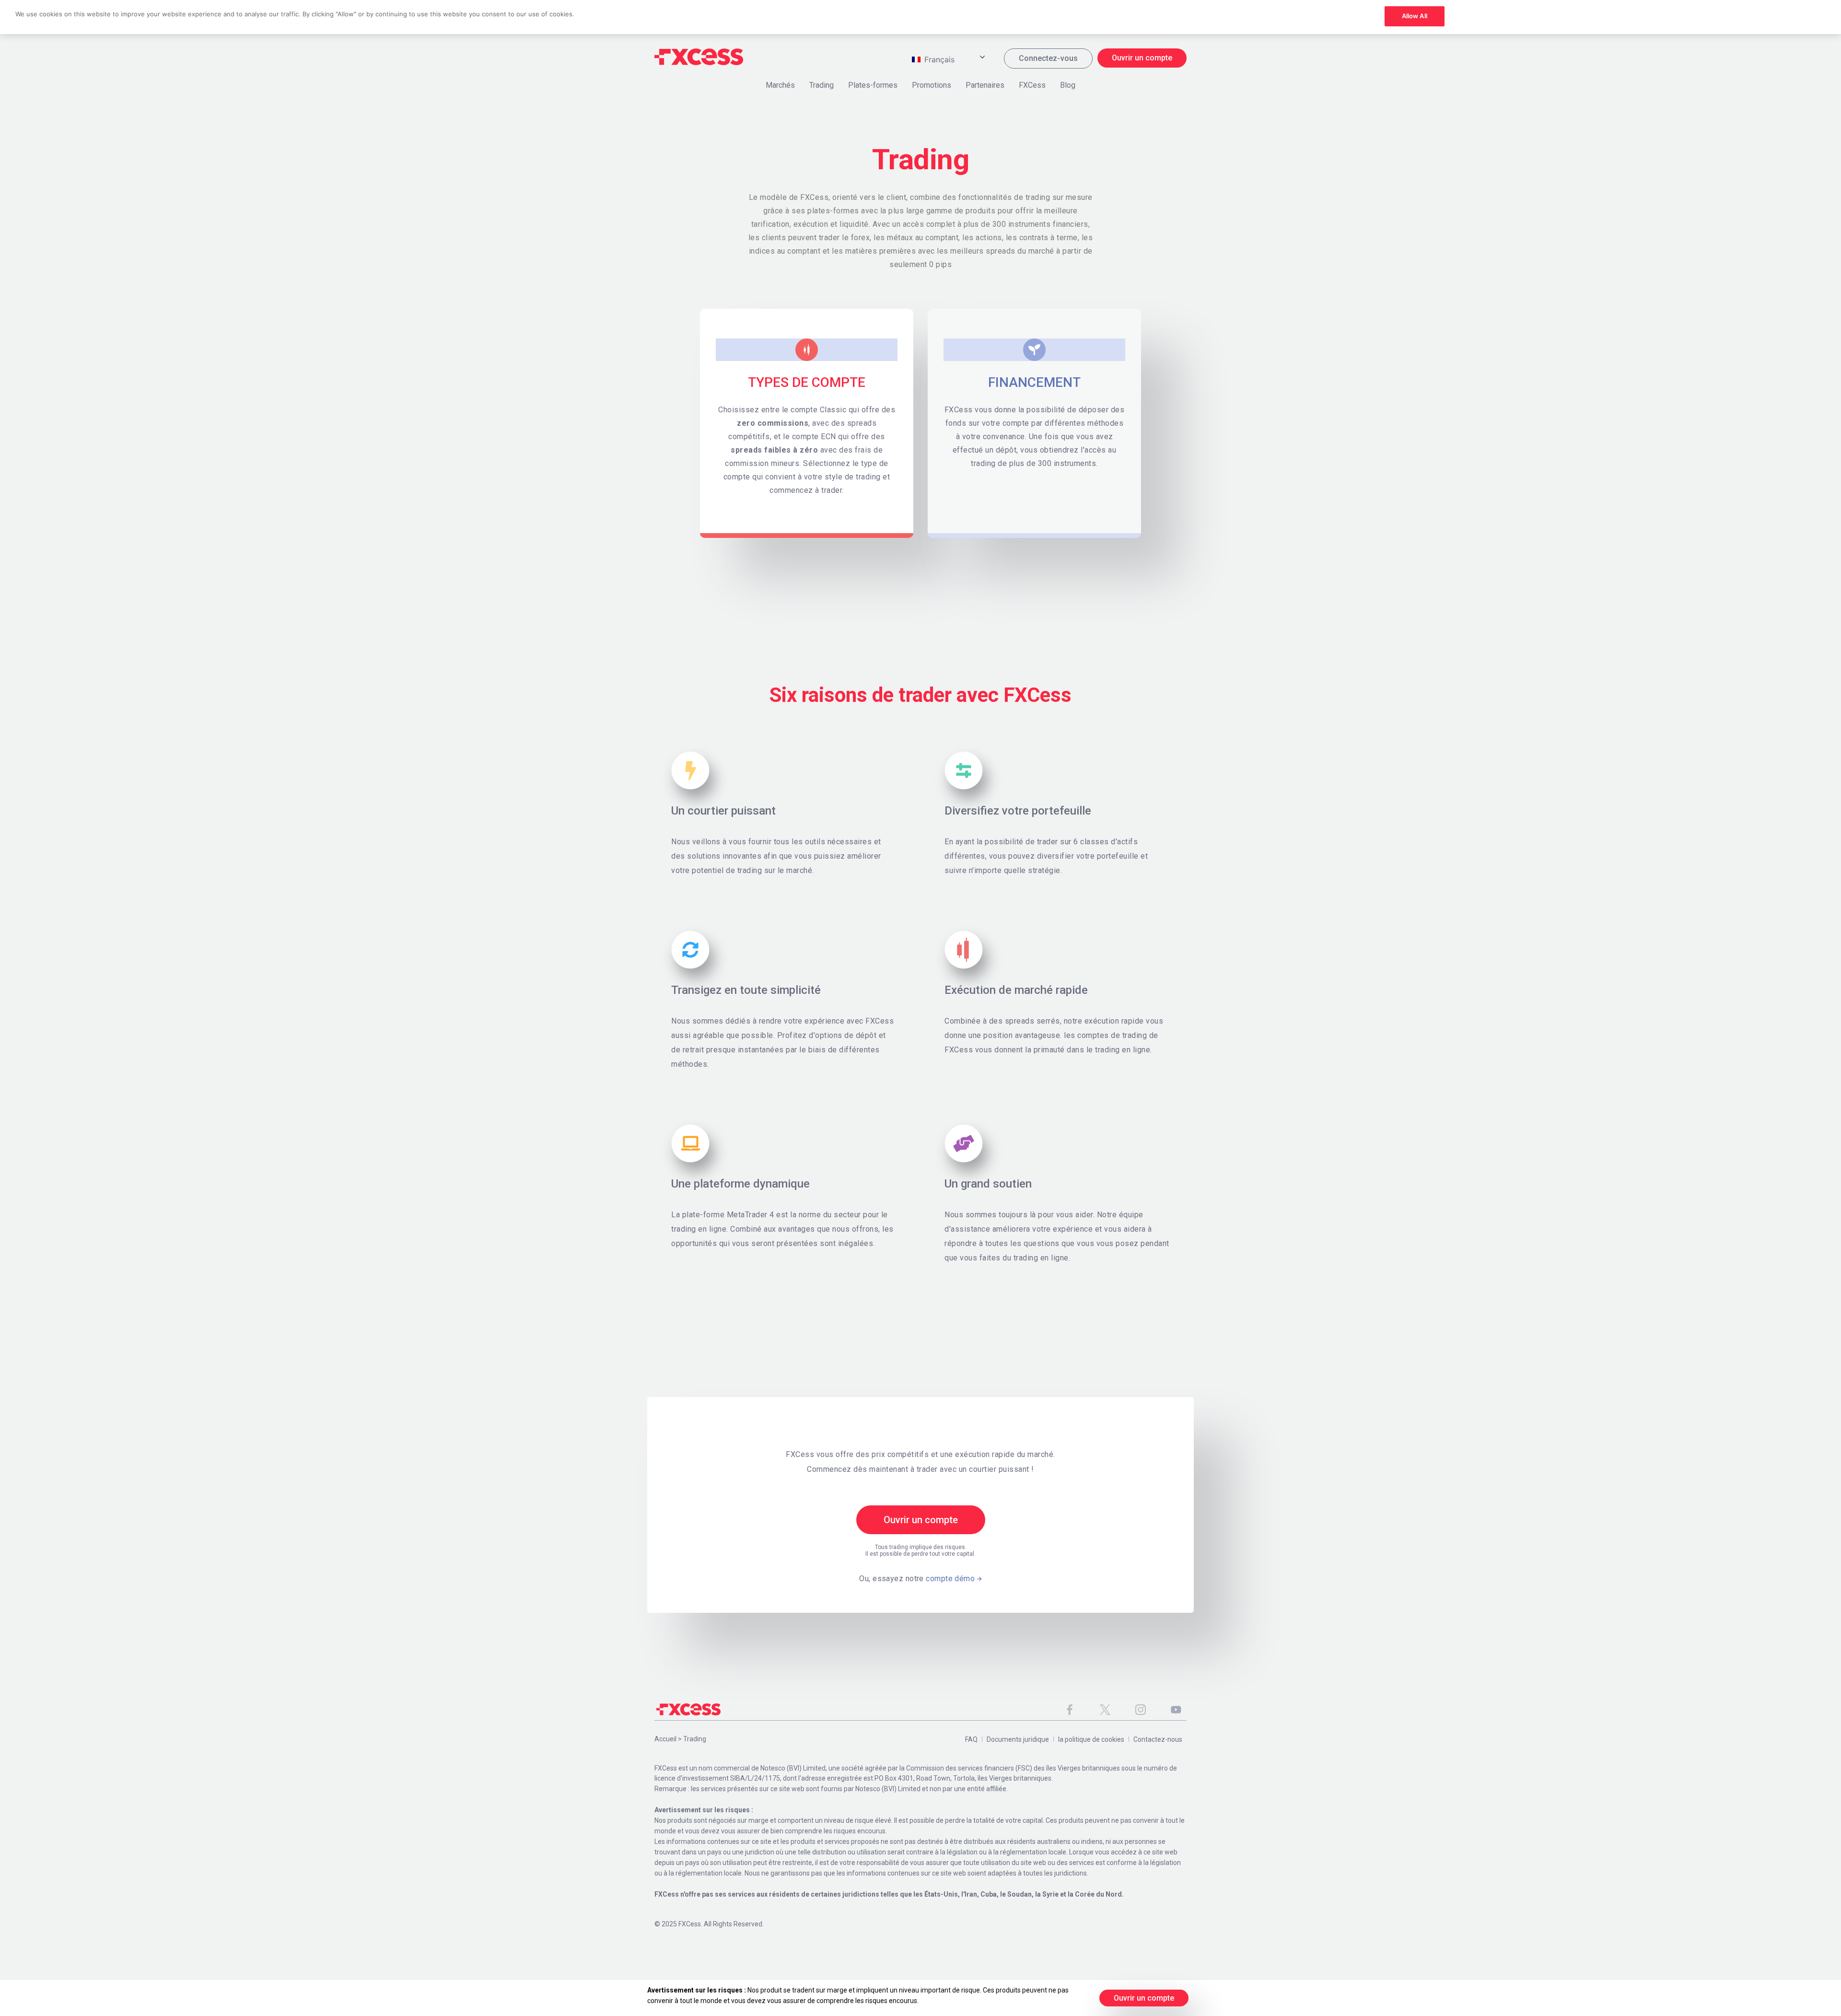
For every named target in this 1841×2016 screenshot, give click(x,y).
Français (938, 59)
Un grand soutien (988, 1184)
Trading (821, 85)
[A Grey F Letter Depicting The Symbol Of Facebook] (1070, 1710)
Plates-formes (873, 85)
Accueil (665, 1739)
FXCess (1032, 85)
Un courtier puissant (723, 811)
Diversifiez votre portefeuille (1018, 811)
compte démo (950, 1579)
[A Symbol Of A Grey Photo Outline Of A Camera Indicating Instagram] (1141, 1710)
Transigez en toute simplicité (746, 990)
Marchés (780, 85)
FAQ (971, 1739)
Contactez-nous (1158, 1739)
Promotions (932, 85)
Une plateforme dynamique (740, 1184)
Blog (1068, 85)
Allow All (1415, 16)
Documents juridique (1018, 1739)
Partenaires (985, 85)
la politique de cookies (1091, 1739)
